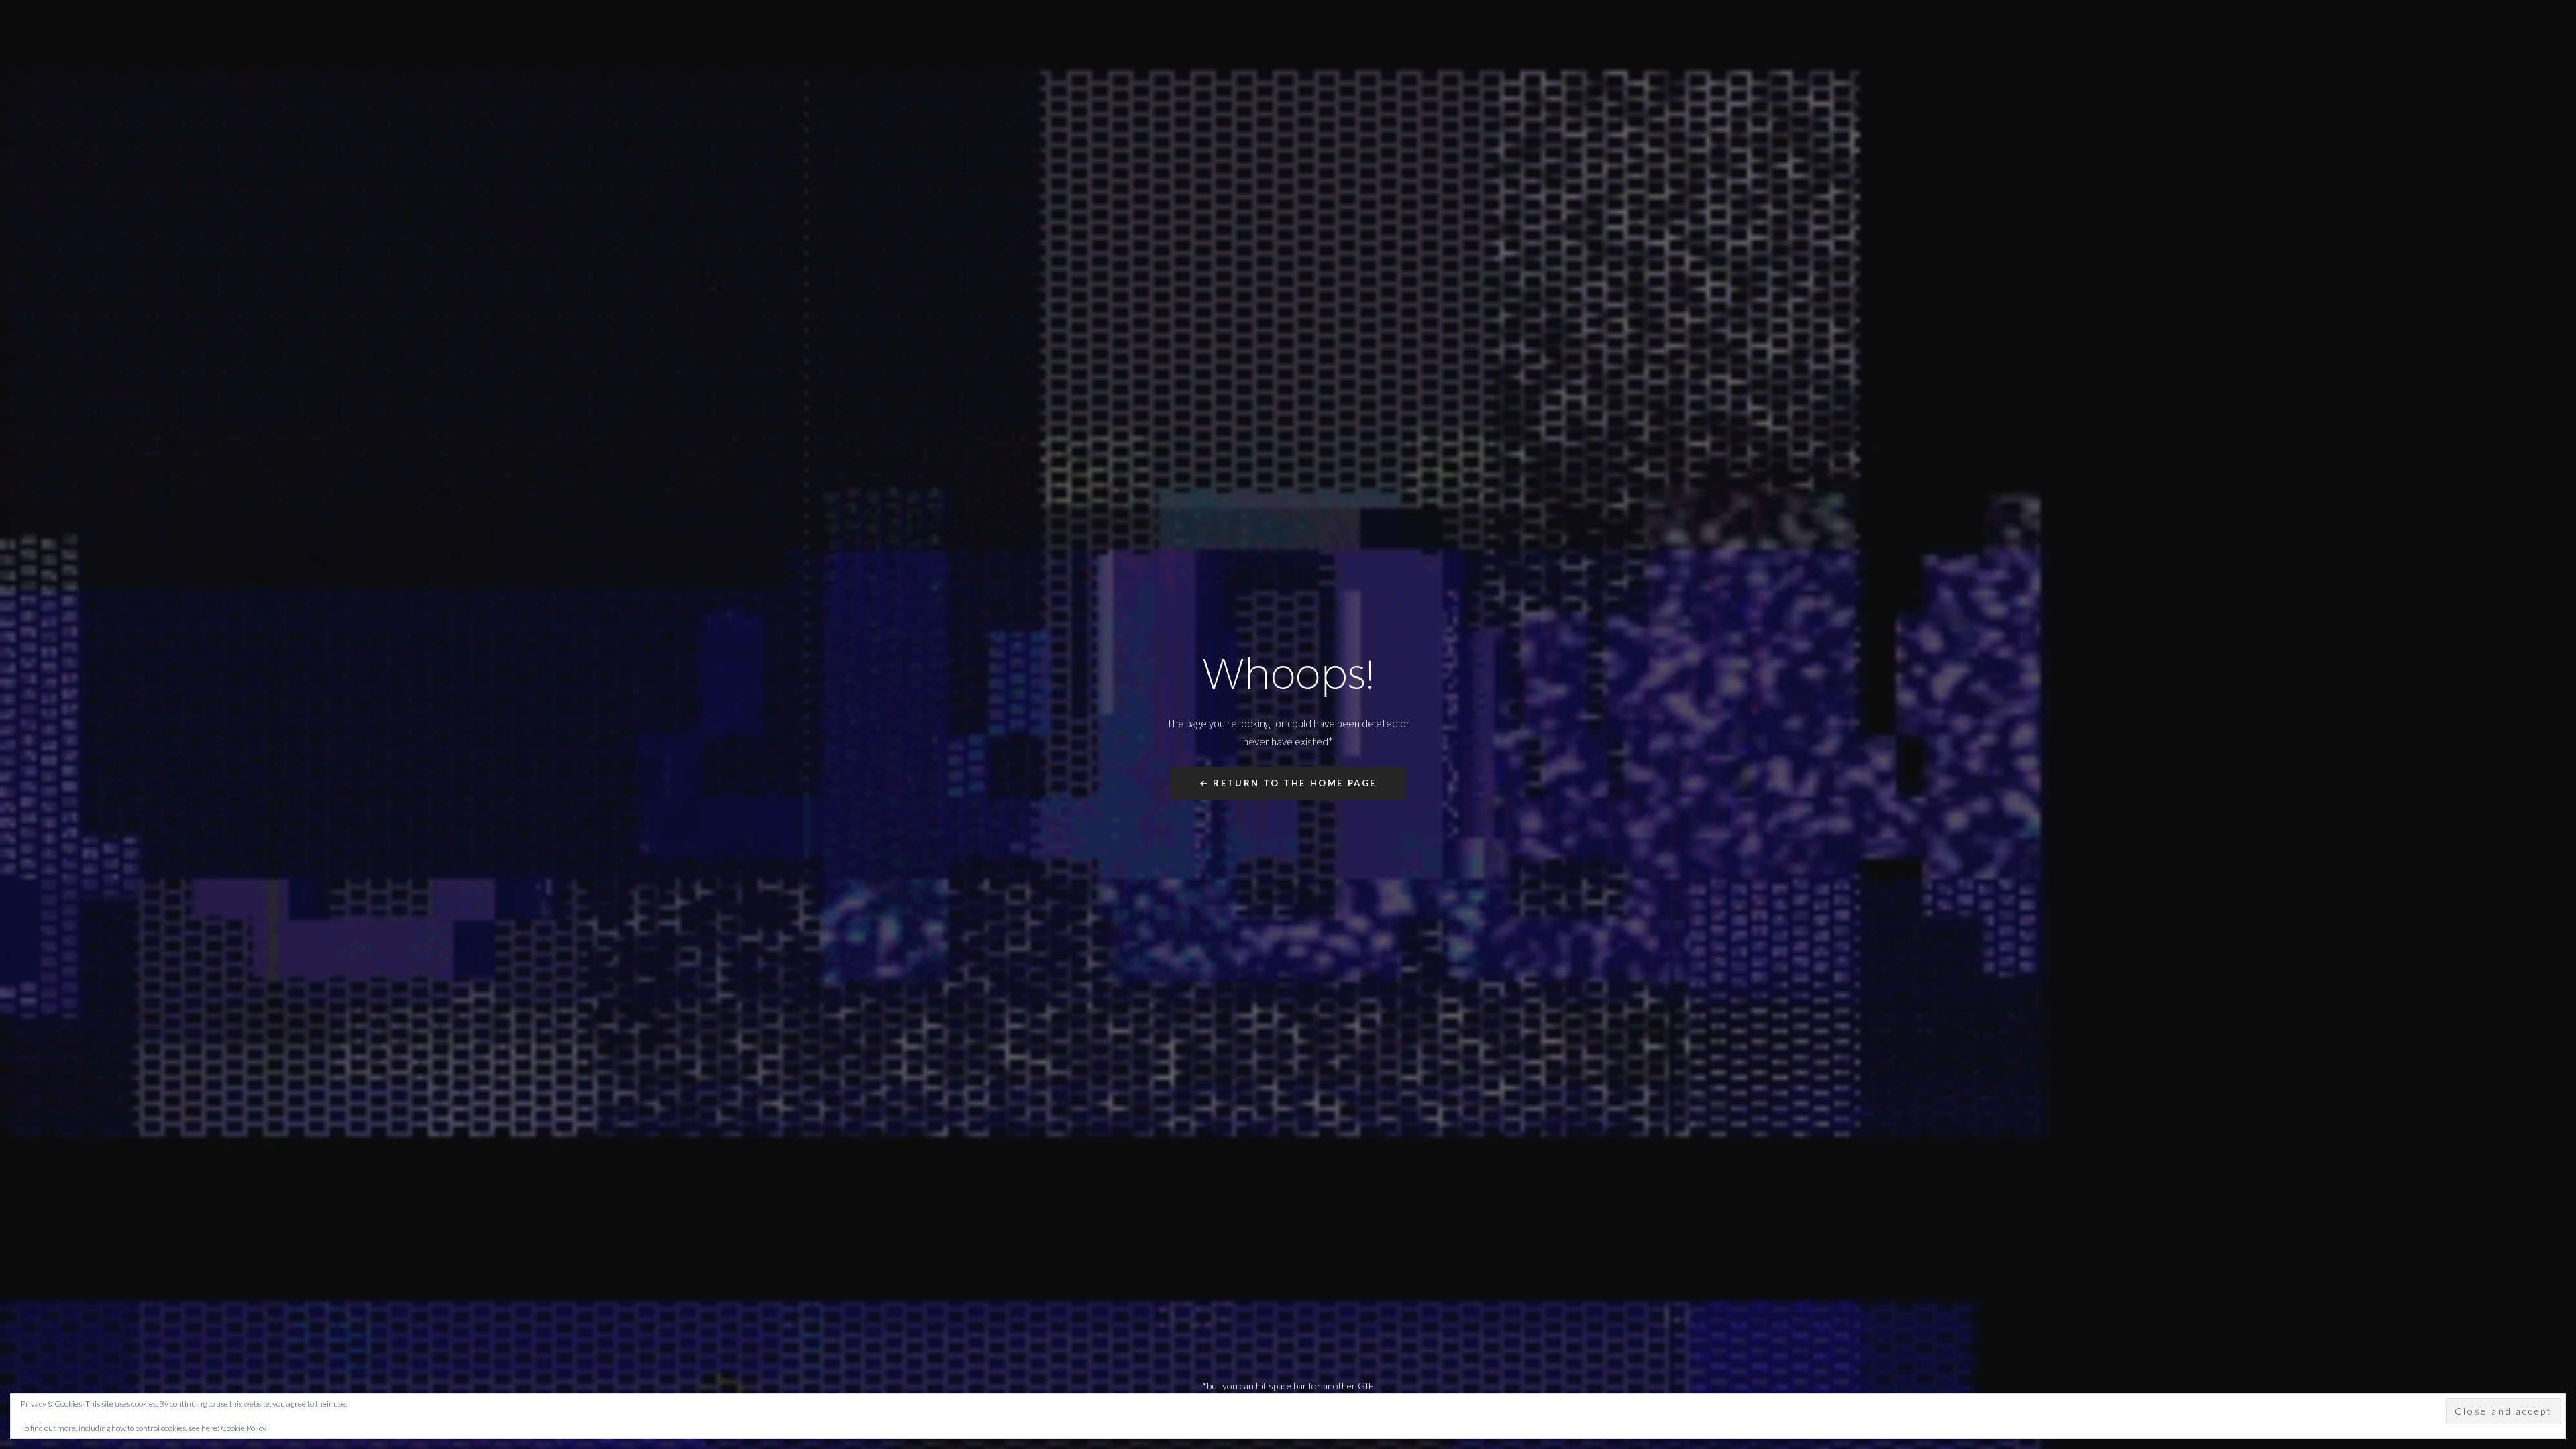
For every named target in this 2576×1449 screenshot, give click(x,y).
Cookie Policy (244, 1428)
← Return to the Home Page (1288, 783)
